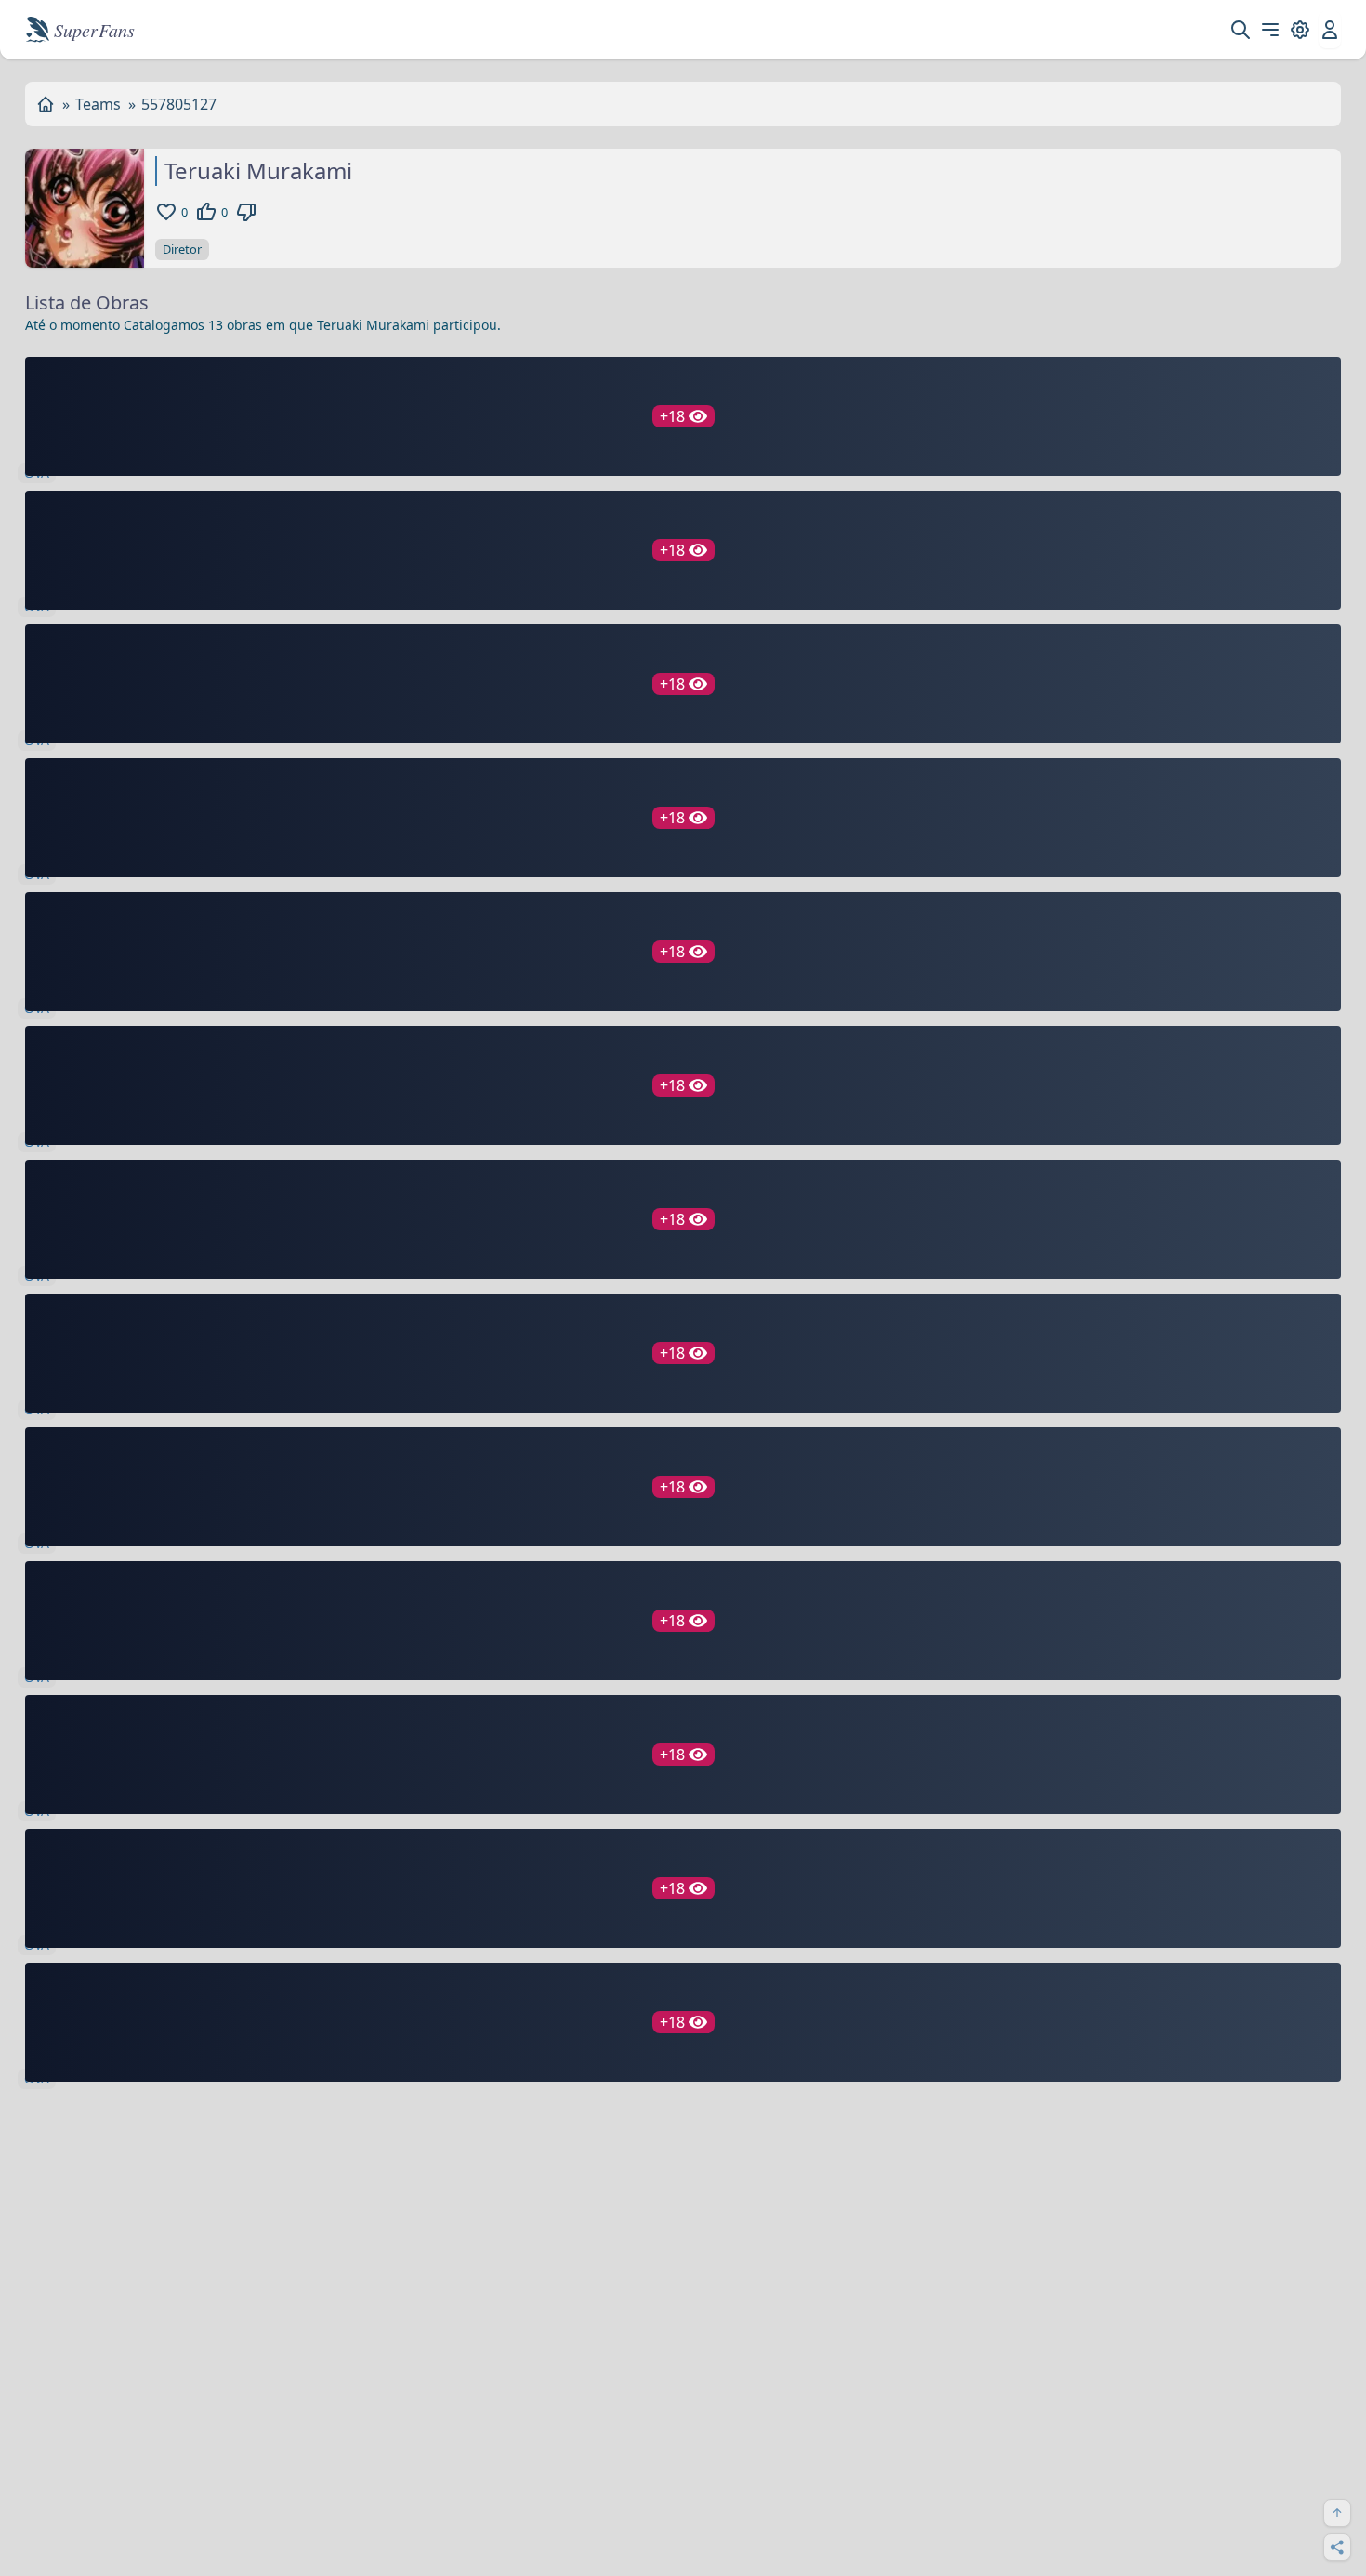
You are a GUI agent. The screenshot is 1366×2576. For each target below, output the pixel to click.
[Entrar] (1330, 30)
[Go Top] (1337, 2513)
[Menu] (1270, 30)
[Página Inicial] (46, 104)
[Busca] (1241, 30)
